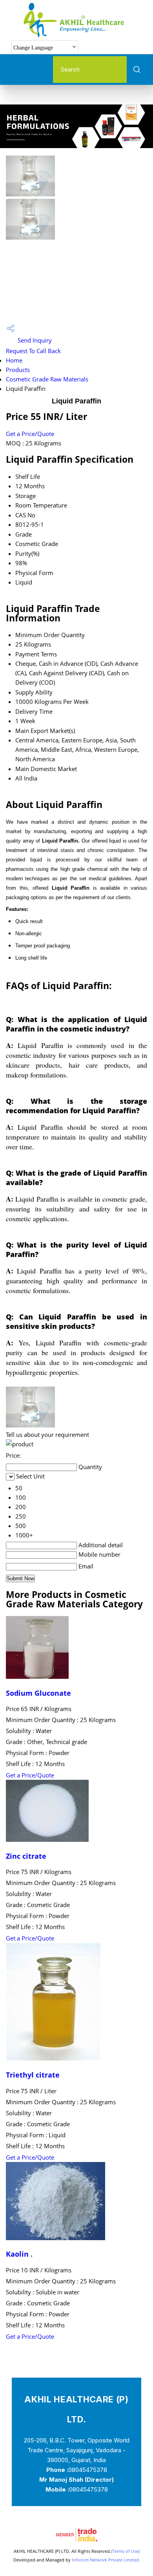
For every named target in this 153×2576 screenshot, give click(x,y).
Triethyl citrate (33, 2075)
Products (18, 370)
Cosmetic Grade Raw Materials (47, 379)
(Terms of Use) (125, 2551)
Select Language (110, 47)
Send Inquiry (34, 340)
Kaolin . (19, 2254)
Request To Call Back (33, 351)
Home (14, 360)
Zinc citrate (26, 1856)
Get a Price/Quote (30, 434)
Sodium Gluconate (38, 1693)
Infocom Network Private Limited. (106, 2560)
